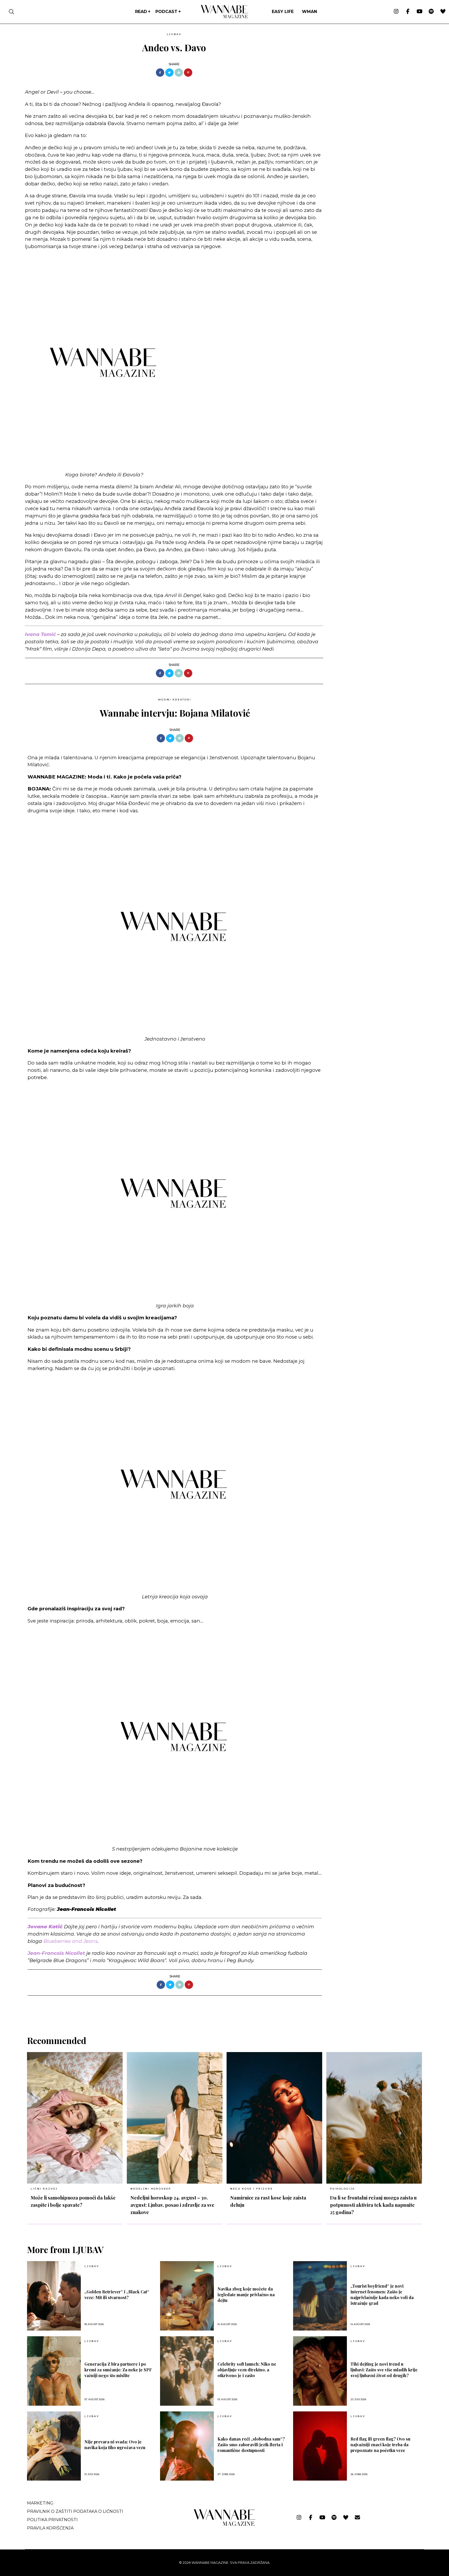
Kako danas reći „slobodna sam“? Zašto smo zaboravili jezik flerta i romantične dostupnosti (251, 2445)
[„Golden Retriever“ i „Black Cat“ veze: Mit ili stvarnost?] (54, 2296)
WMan (309, 12)
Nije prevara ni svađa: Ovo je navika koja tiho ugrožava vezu (115, 2445)
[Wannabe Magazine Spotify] (431, 12)
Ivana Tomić (40, 634)
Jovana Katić (45, 1927)
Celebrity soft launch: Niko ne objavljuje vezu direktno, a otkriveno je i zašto (247, 2370)
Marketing (40, 2503)
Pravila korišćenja (50, 2528)
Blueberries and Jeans (71, 1941)
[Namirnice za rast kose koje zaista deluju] (274, 2118)
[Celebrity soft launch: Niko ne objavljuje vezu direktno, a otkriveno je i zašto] (187, 2371)
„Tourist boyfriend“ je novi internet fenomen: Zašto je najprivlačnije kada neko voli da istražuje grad (382, 2295)
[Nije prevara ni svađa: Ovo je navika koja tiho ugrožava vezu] (54, 2446)
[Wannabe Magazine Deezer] (443, 12)
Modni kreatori (175, 700)
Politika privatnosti (52, 2520)
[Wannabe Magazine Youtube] (420, 12)
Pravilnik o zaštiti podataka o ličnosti (75, 2511)
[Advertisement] (366, 67)
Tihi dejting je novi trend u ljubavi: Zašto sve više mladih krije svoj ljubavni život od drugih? (384, 2370)
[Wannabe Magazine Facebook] (408, 12)
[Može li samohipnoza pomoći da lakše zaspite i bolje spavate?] (75, 2118)
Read (141, 12)
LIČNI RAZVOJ (44, 2189)
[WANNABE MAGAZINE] (225, 2525)
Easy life (283, 12)
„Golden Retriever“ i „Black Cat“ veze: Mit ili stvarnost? (117, 2295)
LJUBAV (174, 34)
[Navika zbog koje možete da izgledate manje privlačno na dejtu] (187, 2296)
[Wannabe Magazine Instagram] (396, 12)
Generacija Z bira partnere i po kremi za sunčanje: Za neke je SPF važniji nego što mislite (118, 2370)
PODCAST (166, 12)
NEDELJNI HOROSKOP (151, 2189)
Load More (224, 2009)
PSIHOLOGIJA (342, 2189)
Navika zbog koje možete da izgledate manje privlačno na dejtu (246, 2295)
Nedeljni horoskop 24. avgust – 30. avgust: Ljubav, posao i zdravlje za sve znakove (172, 2205)
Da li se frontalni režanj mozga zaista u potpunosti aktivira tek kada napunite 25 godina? (373, 2205)
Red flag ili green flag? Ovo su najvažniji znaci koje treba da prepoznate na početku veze (380, 2445)
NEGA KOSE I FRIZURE (251, 2189)
